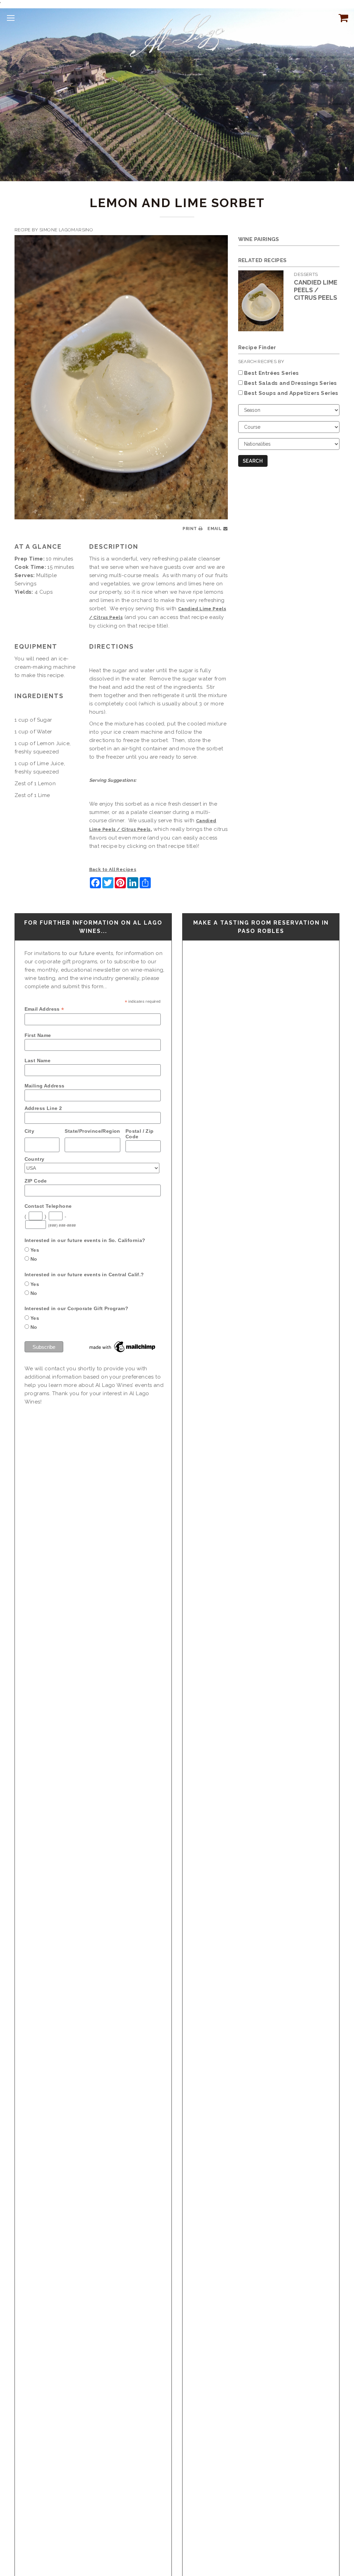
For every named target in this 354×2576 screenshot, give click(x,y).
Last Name (38, 1060)
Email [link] (215, 529)
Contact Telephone (48, 1206)
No (34, 1259)
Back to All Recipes (113, 869)
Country (35, 1159)
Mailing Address (45, 1086)
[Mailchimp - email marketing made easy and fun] (123, 1346)
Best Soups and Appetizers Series (291, 393)
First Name (38, 1035)
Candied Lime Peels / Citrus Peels (316, 290)
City (30, 1131)
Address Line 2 (43, 1108)
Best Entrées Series (272, 373)
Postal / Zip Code (140, 1134)
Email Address (44, 1009)
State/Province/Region (92, 1131)
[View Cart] (342, 18)
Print (190, 529)
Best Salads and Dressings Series (291, 383)
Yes (35, 1250)
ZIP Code (36, 1181)
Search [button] (253, 461)
